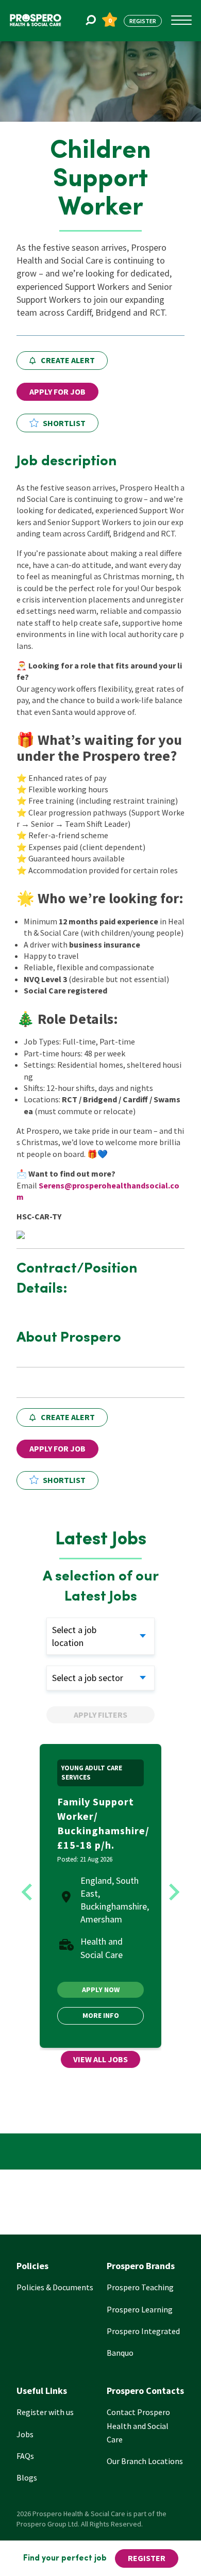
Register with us (45, 2412)
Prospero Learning (140, 2309)
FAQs (25, 2456)
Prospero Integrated (143, 2331)
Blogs (27, 2477)
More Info (101, 2015)
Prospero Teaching (140, 2287)
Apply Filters (100, 1715)
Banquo (120, 2353)
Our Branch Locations (145, 2461)
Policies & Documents (55, 2287)
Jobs (25, 2434)
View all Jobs (100, 2059)
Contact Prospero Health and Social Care (138, 2425)
